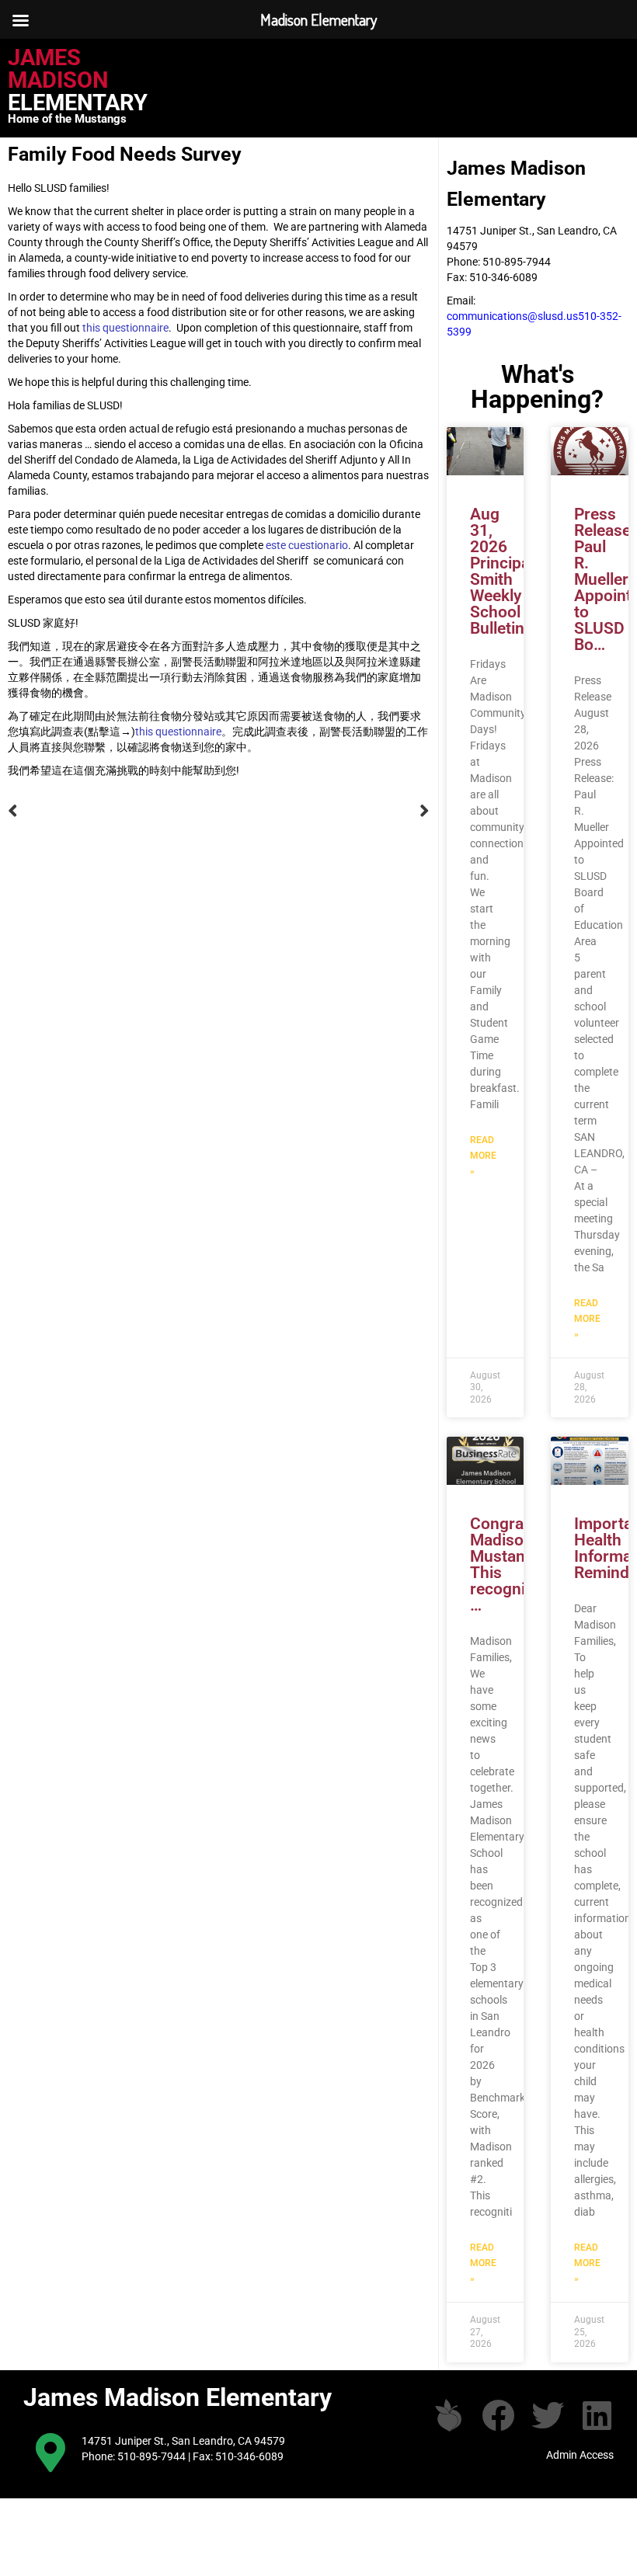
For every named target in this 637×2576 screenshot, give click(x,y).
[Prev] (113, 811)
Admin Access (580, 2455)
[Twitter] (548, 2415)
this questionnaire (125, 328)
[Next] (324, 811)
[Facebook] (498, 2415)
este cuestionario (307, 545)
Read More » (483, 1156)
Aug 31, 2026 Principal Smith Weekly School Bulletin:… (505, 571)
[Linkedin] (597, 2415)
